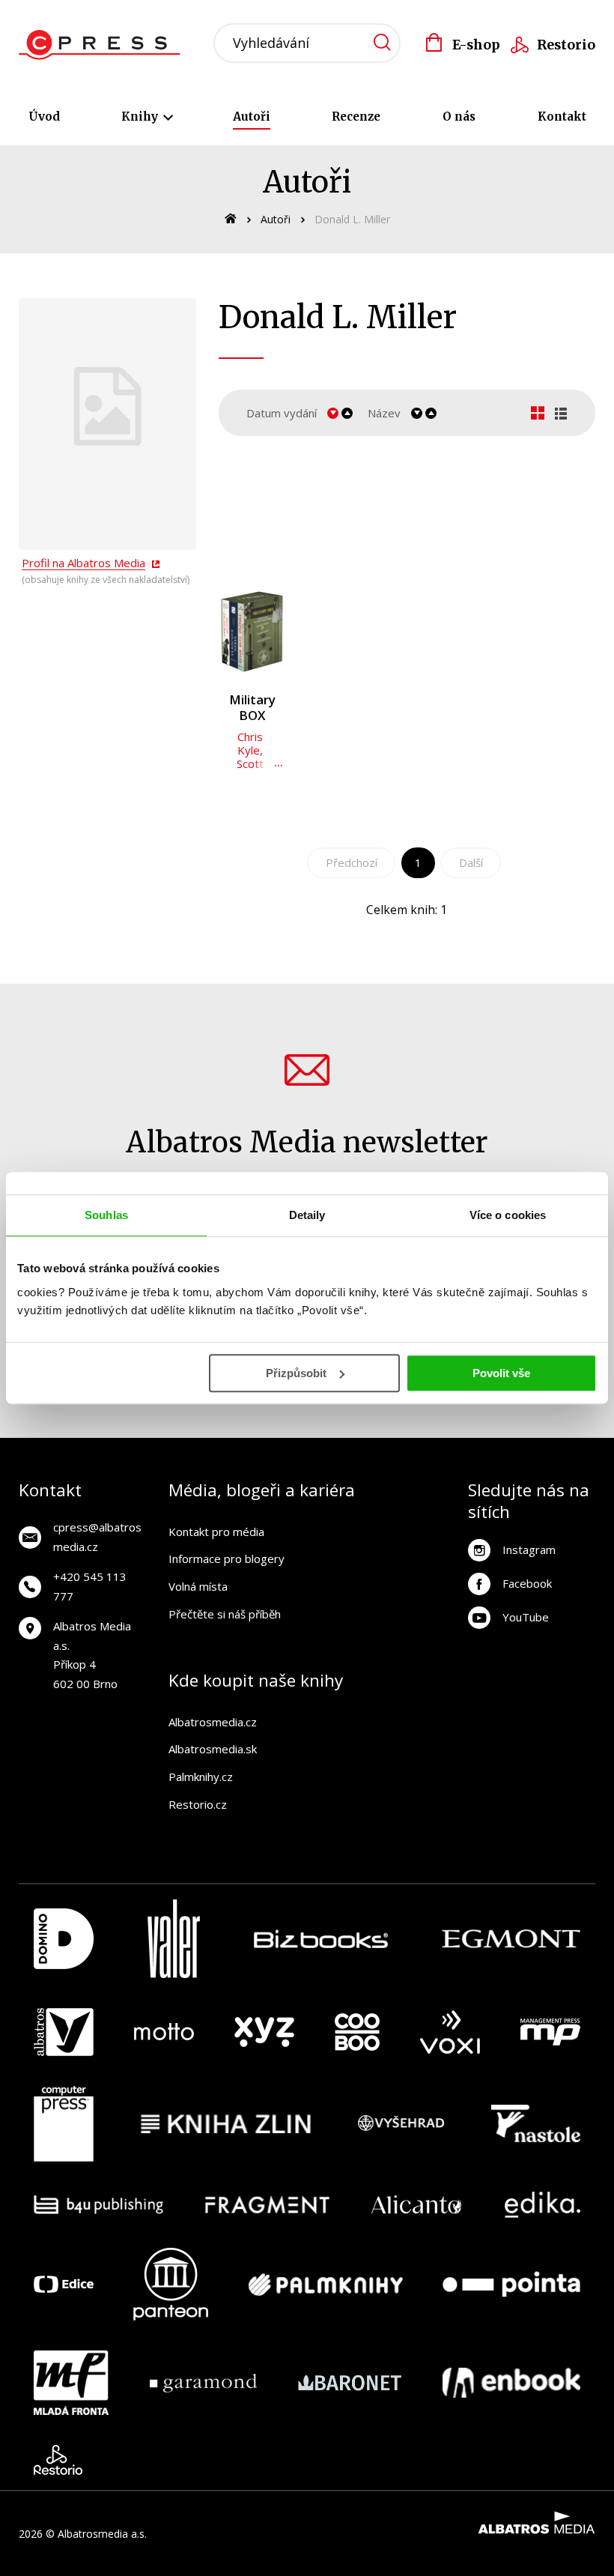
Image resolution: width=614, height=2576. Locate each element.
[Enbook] (512, 2383)
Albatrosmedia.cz (213, 1722)
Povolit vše (501, 1373)
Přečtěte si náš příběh (225, 1614)
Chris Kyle (250, 743)
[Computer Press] (64, 2124)
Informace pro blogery (227, 1558)
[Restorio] (58, 2460)
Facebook (527, 1583)
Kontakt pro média (216, 1532)
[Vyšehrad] (401, 2124)
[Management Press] (550, 2032)
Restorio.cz (198, 1804)
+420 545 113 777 (90, 1586)
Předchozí (352, 862)
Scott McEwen (249, 770)
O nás (459, 117)
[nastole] (536, 2124)
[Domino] (64, 1939)
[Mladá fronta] (71, 2383)
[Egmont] (511, 1939)
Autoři (252, 117)
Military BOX (252, 708)
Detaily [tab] (307, 1215)
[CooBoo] (357, 2032)
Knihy (141, 117)
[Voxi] (450, 2032)
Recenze (356, 117)
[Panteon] (171, 2284)
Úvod (44, 117)
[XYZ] (264, 2032)
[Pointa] (511, 2284)
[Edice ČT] (64, 2284)
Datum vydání (282, 413)
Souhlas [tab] (106, 1215)
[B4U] (98, 2205)
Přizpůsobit (296, 1373)
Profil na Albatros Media (83, 563)
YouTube (526, 1617)
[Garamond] (203, 2383)
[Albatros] (64, 2032)
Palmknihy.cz (201, 1777)
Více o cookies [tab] (508, 1215)
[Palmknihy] (326, 2284)
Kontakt (562, 117)
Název (384, 413)
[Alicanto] (417, 2205)
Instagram (529, 1549)
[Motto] (164, 2032)
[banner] (104, 45)
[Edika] (543, 2205)
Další (471, 862)
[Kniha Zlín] (226, 2124)
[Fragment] (268, 2205)
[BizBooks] (321, 1939)
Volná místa (198, 1586)
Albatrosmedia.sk (213, 1749)
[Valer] (174, 1939)
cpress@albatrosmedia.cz (97, 1537)
